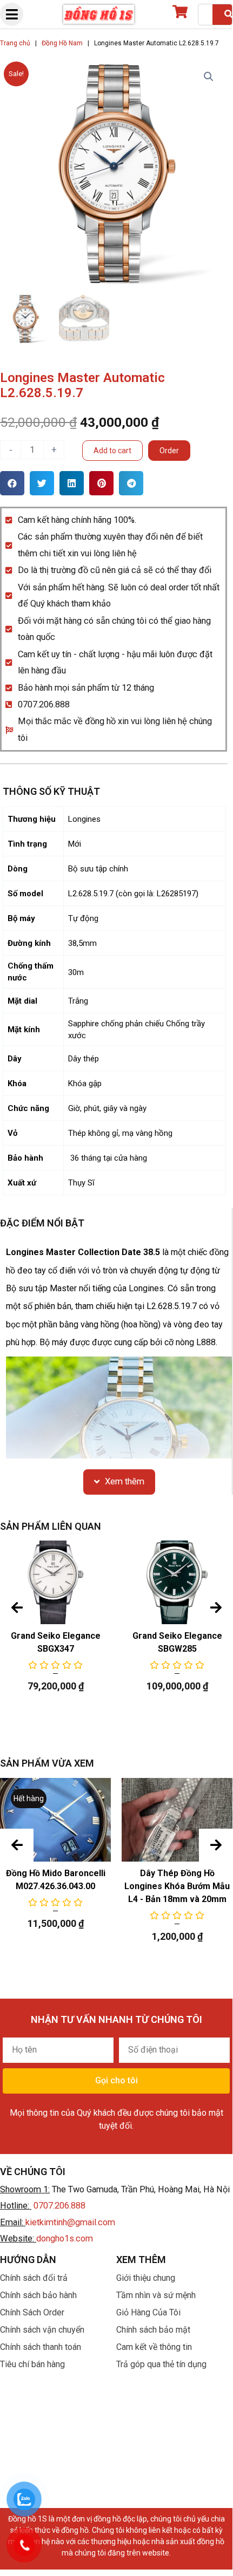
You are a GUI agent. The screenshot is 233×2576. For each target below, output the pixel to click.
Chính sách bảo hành (38, 2295)
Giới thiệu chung (146, 2278)
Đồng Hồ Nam (62, 43)
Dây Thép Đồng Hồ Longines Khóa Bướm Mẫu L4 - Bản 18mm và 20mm (177, 1886)
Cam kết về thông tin (154, 2347)
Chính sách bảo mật (153, 2330)
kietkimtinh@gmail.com (70, 2222)
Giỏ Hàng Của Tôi (148, 2312)
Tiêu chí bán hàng (32, 2364)
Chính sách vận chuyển (42, 2330)
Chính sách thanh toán (41, 2347)
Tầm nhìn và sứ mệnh (156, 2295)
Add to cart (112, 451)
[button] (12, 483)
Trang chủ (15, 43)
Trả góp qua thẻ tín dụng (161, 2364)
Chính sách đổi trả (34, 2278)
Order (169, 451)
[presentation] (17, 1608)
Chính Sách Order (32, 2312)
